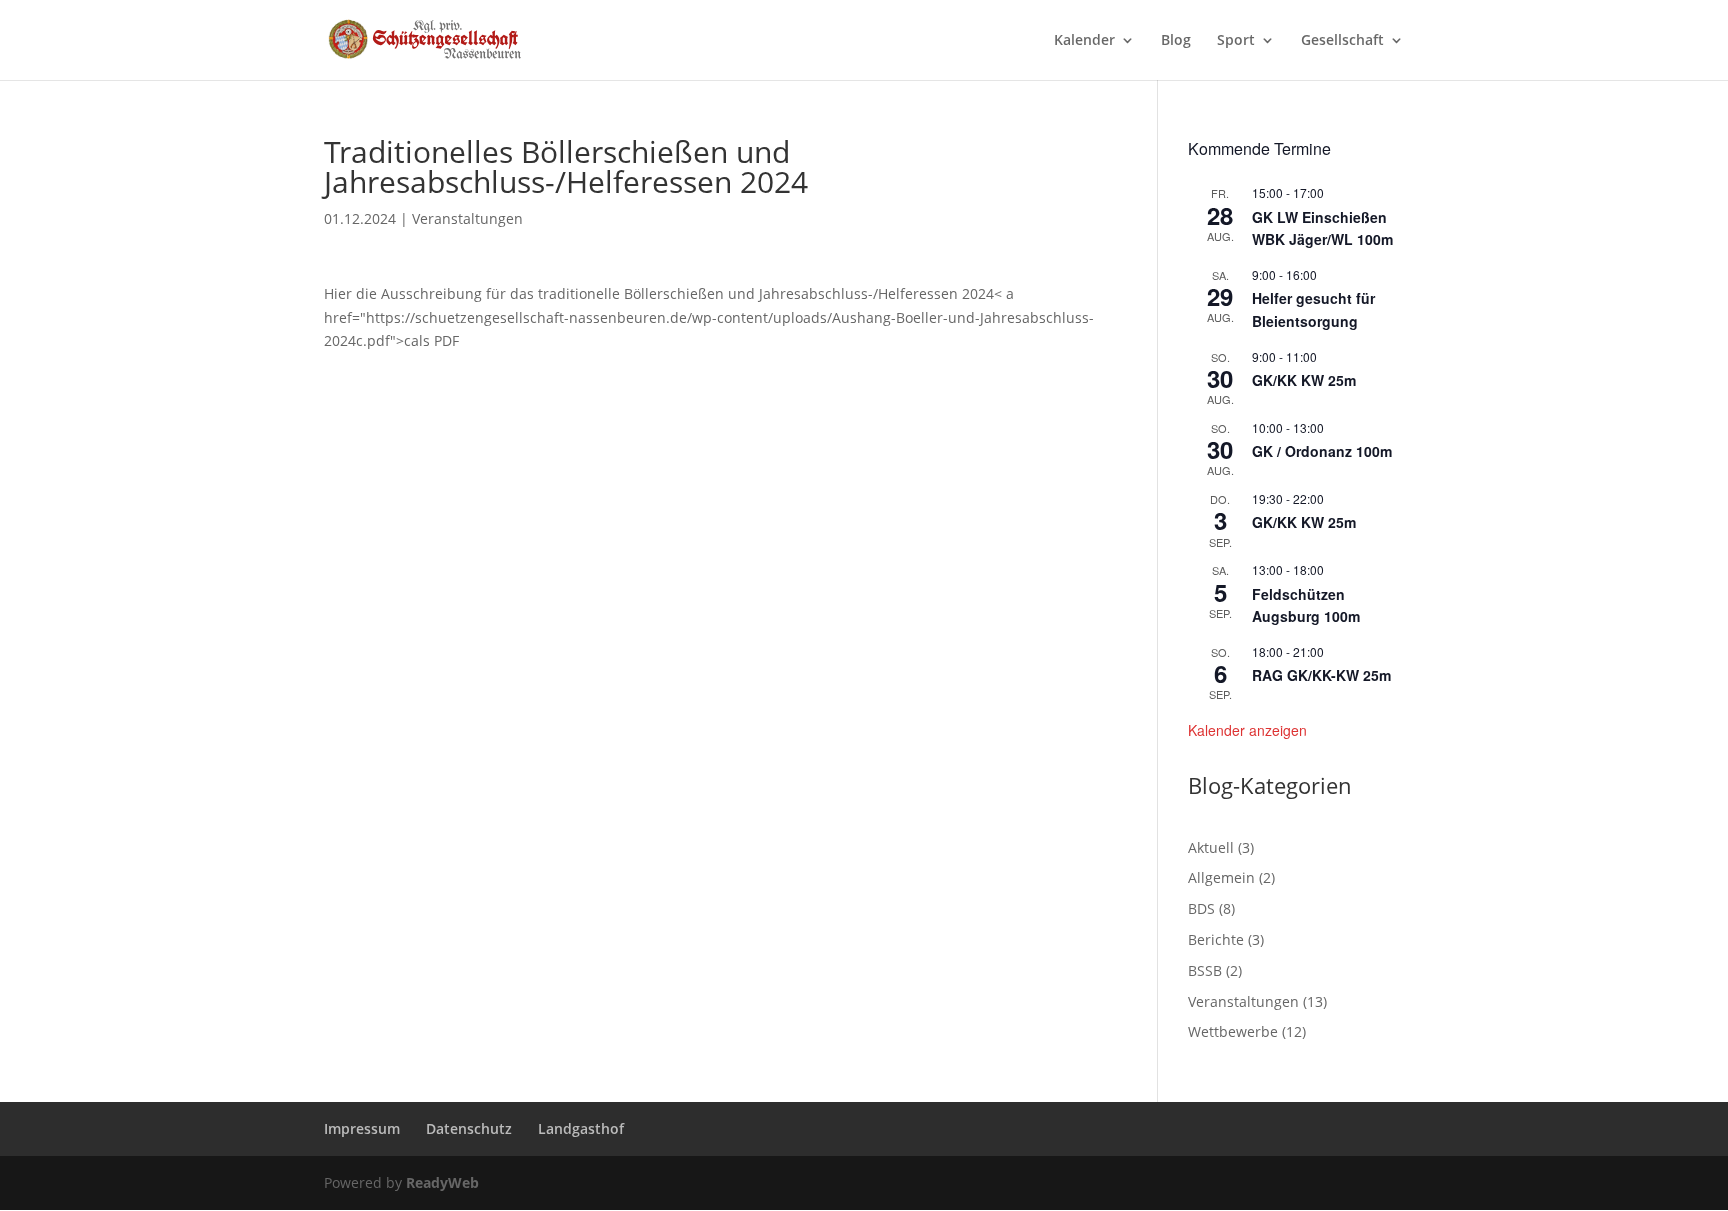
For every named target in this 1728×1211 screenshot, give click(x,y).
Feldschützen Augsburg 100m (1306, 605)
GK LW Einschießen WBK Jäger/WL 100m (1322, 228)
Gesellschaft (1342, 41)
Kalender (1084, 41)
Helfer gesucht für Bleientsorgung (1313, 309)
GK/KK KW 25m (1304, 380)
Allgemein (1221, 877)
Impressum (362, 1128)
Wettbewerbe (1233, 1031)
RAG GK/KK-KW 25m (1321, 675)
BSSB (1205, 970)
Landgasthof (581, 1128)
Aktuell (1211, 847)
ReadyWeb (442, 1182)
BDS (1201, 908)
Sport (1236, 41)
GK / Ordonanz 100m (1322, 451)
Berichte (1216, 939)
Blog (1176, 41)
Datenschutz (469, 1128)
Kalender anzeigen (1247, 730)
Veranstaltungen (467, 218)
